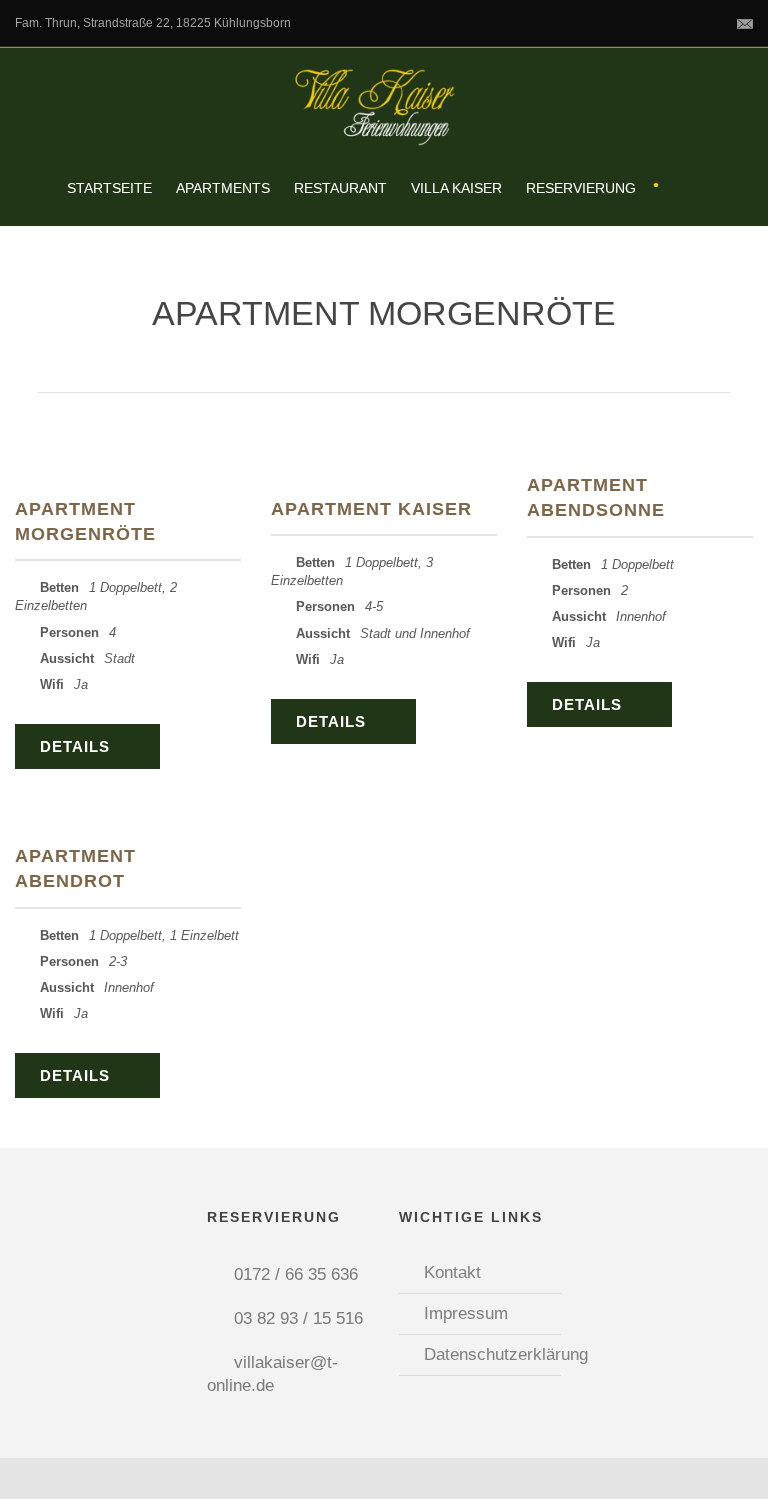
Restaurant (340, 188)
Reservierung (581, 188)
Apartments (223, 188)
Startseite (109, 188)
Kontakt (452, 1272)
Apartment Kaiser (371, 509)
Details (75, 746)
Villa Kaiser (456, 188)
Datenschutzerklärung (506, 1354)
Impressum (466, 1313)
